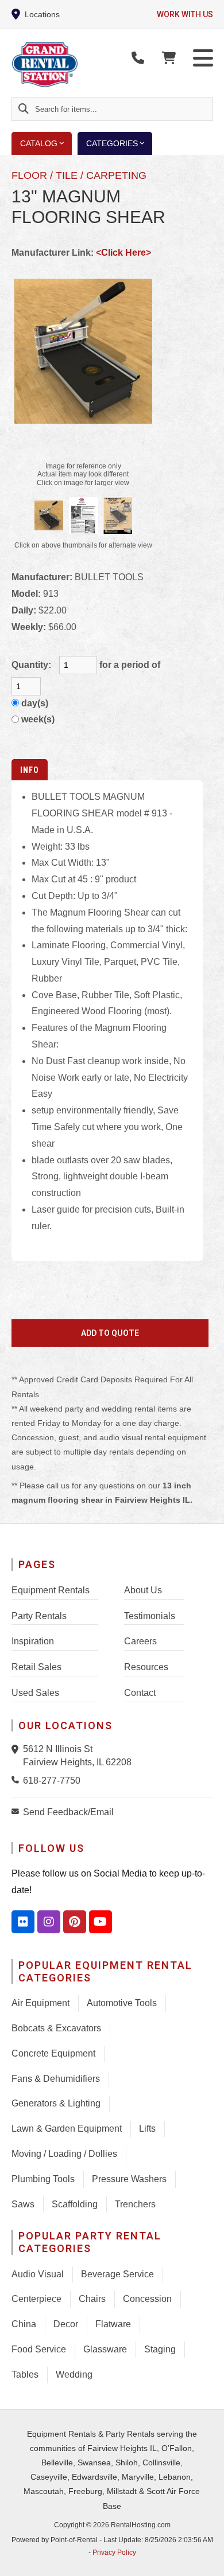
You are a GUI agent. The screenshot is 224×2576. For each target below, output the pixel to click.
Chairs (92, 2299)
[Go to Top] (208, 2560)
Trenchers (135, 2204)
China (24, 2324)
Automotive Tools (122, 2003)
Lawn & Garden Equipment (67, 2129)
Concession (147, 2299)
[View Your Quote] (169, 58)
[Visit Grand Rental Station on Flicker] (23, 1922)
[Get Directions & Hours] (17, 1749)
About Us (143, 1590)
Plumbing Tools (43, 2179)
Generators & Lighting (56, 2103)
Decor (66, 2324)
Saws (23, 2204)
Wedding (74, 2374)
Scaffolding (75, 2204)
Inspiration (33, 1641)
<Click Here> (123, 253)
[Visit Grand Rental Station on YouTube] (101, 1922)
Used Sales (35, 1693)
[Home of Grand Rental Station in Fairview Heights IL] (78, 65)
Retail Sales (36, 1667)
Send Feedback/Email (68, 1812)
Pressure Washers (129, 2179)
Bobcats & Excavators (56, 2028)
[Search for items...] (24, 109)
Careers (140, 1641)
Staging (160, 2349)
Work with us (185, 14)
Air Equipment (40, 2003)
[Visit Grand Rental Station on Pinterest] (75, 1922)
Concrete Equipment (53, 2053)
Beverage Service (117, 2274)
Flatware (113, 2324)
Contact (140, 1693)
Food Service (39, 2349)
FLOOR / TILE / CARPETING (79, 175)
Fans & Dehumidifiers (56, 2079)
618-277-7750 (52, 1780)
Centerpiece (36, 2299)
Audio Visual (38, 2274)
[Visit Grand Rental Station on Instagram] (49, 1922)
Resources (146, 1667)
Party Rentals (39, 1616)
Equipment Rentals (51, 1590)
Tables (25, 2374)
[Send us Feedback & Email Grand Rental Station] (17, 1811)
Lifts (147, 2129)
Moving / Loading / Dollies (64, 2154)
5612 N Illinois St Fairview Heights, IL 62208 (77, 1755)
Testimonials (150, 1616)
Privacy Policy (114, 2552)
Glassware (105, 2349)
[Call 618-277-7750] (17, 1780)
